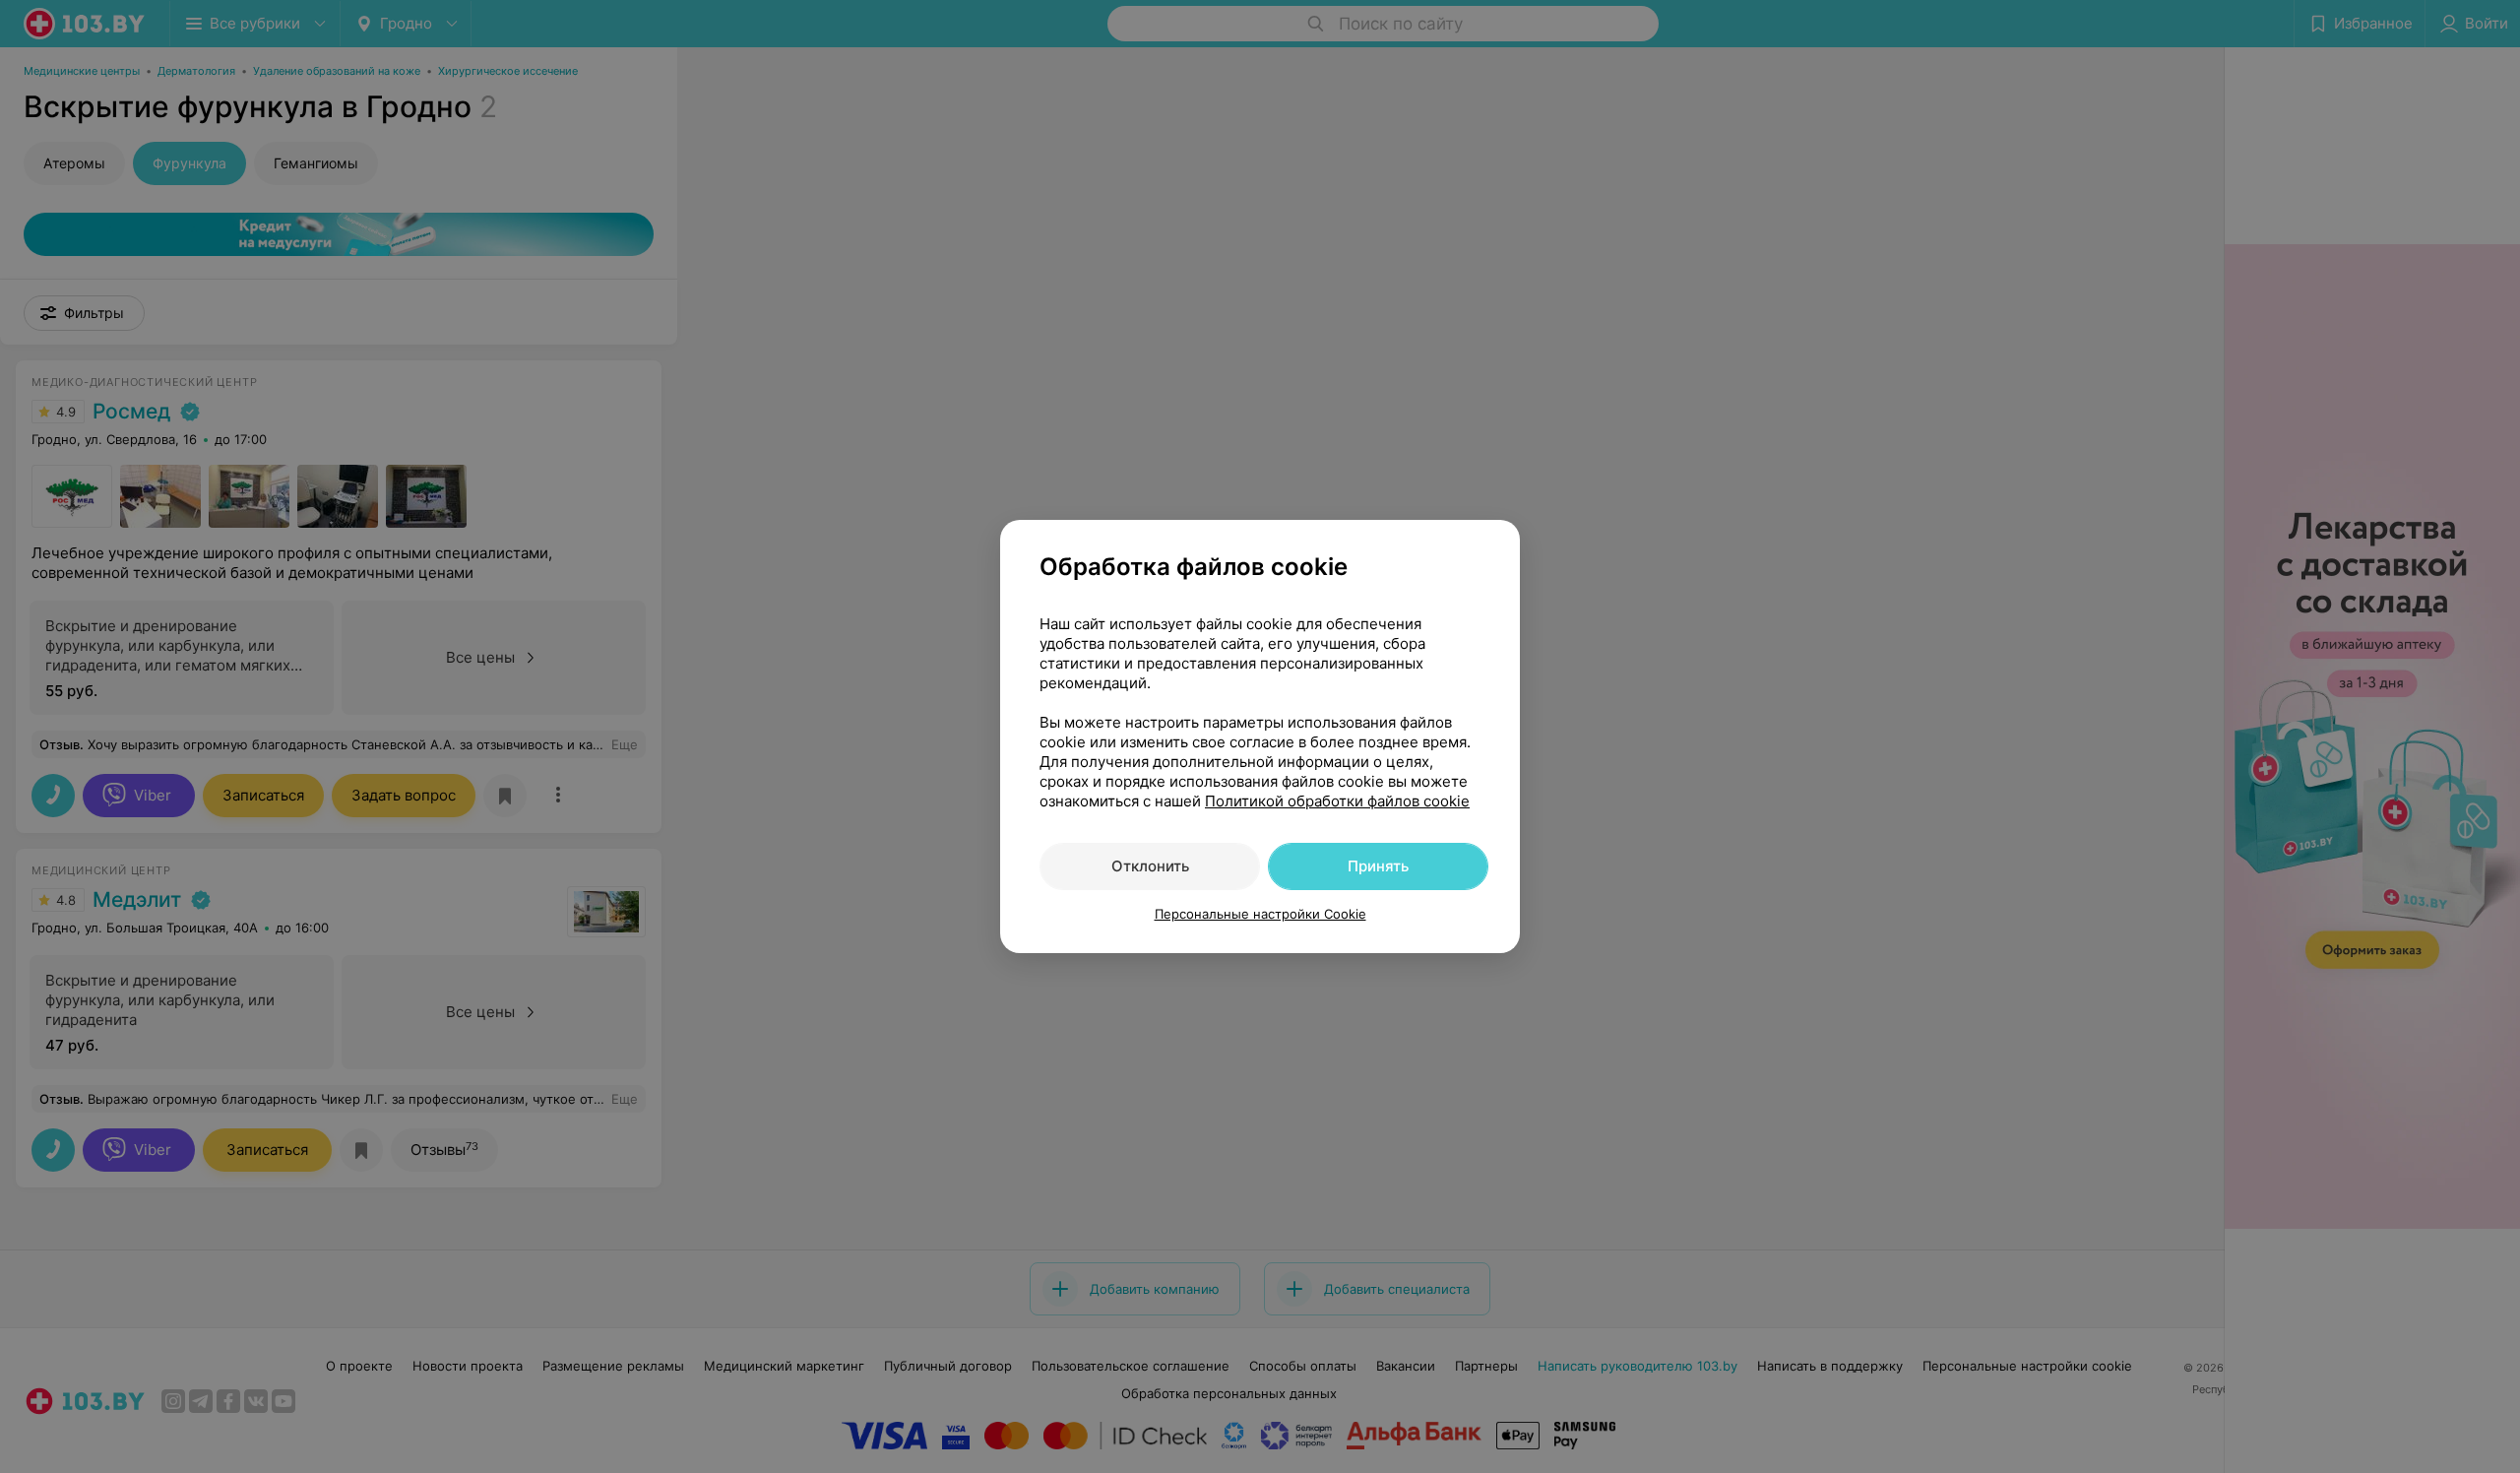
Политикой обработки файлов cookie (1337, 801)
